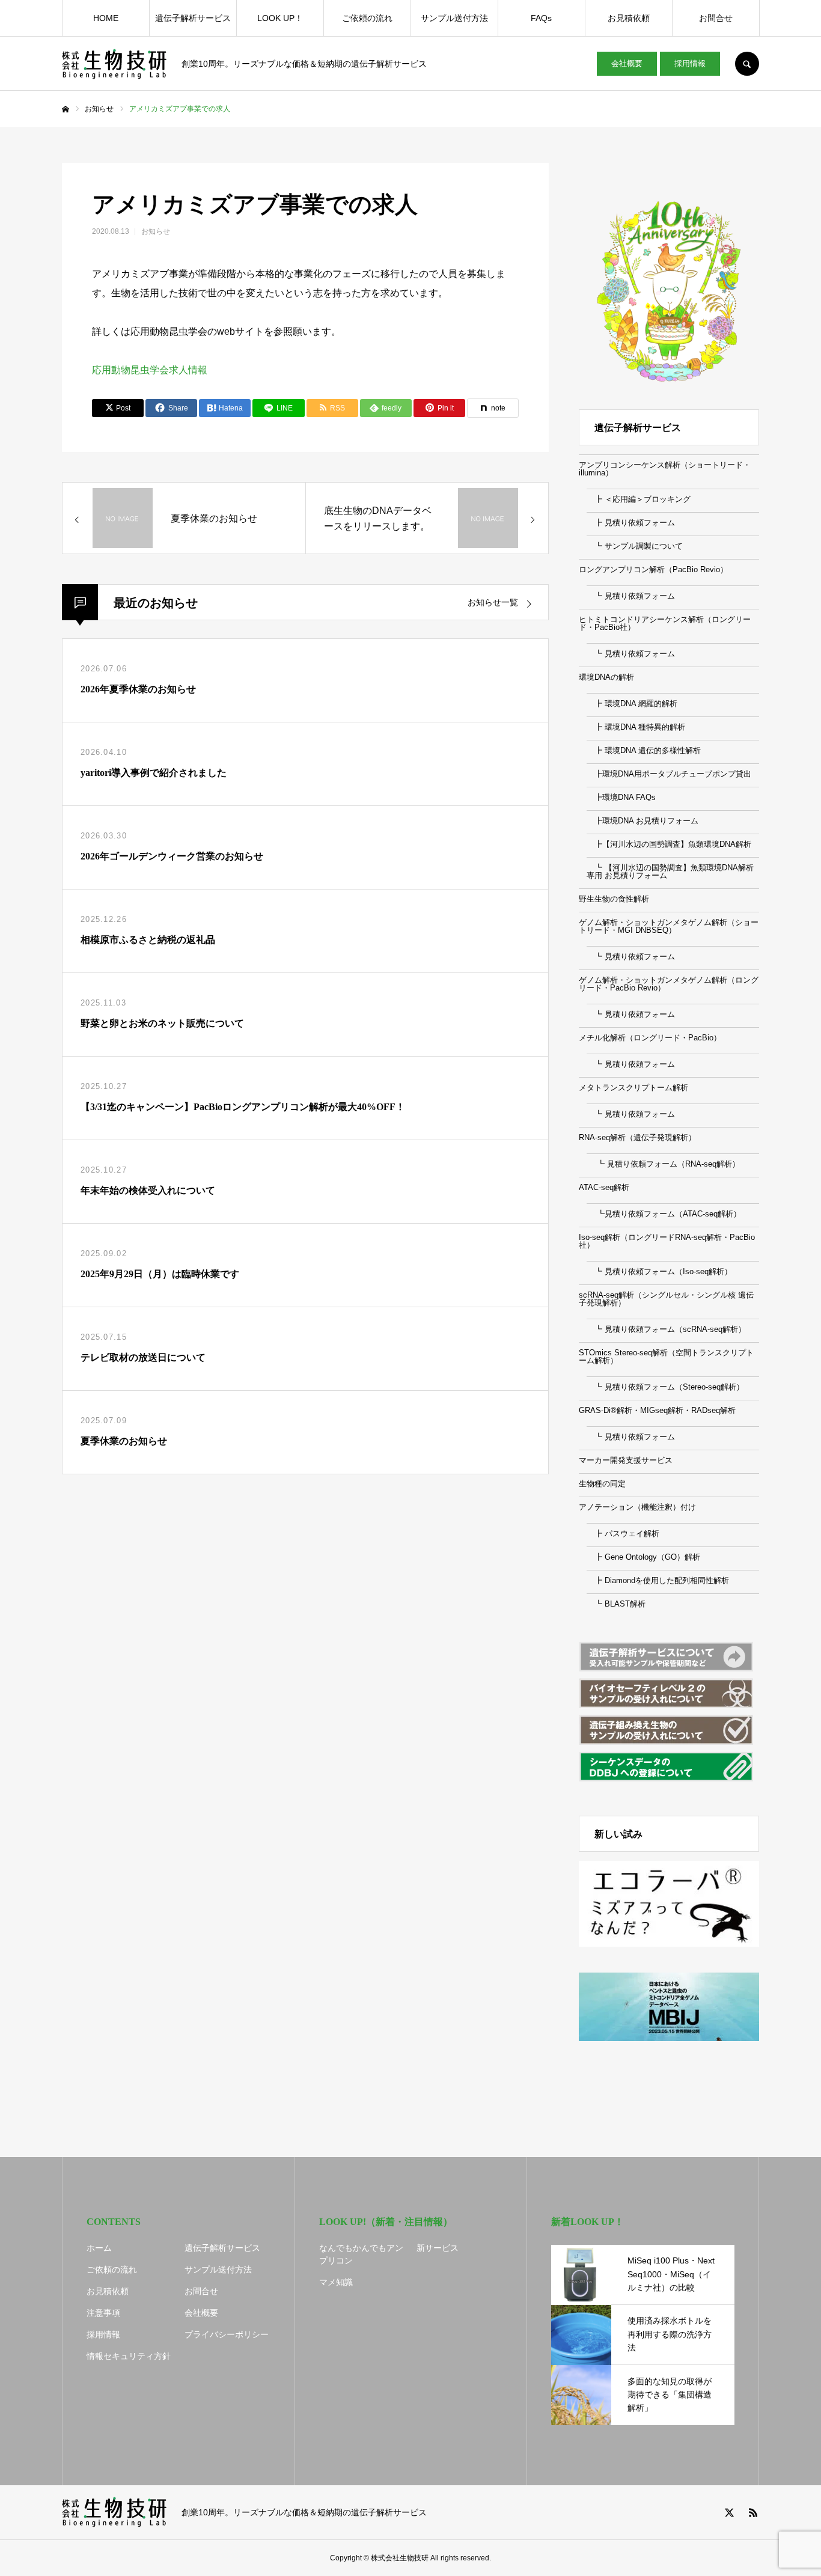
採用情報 (690, 63)
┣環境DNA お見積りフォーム (642, 821)
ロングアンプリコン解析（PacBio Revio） (653, 569)
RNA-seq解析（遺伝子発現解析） (637, 1137)
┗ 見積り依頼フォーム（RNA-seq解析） (663, 1164)
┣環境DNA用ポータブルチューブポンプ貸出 (669, 774)
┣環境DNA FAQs (621, 797)
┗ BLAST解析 (616, 1604)
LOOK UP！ (280, 18)
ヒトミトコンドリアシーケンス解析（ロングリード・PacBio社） (665, 623)
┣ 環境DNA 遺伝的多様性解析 (644, 750)
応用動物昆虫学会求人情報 (150, 370)
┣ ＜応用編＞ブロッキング (639, 499)
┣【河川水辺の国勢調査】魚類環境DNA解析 (669, 844)
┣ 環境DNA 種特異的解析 (636, 727)
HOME (106, 18)
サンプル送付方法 (454, 18)
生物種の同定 (602, 1484)
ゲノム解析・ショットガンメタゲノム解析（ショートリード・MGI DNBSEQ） (669, 926)
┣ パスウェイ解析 (623, 1534)
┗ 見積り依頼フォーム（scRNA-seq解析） (666, 1329)
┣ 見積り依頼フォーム (631, 523)
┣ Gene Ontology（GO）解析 (643, 1557)
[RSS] (753, 2512)
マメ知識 (336, 2282)
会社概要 (627, 63)
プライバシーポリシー (227, 2334)
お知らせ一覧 (493, 603)
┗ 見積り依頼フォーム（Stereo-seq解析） (665, 1387)
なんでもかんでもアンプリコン (361, 2254)
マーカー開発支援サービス (626, 1460)
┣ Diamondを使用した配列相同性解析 (658, 1580)
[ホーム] (66, 109)
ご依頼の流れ (367, 18)
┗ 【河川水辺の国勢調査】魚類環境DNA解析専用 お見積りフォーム (670, 871)
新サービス (438, 2248)
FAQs (541, 18)
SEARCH (747, 64)
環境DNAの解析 (606, 677)
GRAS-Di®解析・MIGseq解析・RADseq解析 (657, 1410)
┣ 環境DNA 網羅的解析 (632, 704)
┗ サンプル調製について (635, 546)
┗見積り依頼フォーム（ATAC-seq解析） (664, 1214)
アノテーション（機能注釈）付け (637, 1507)
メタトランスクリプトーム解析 (633, 1088)
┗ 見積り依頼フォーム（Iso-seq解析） (659, 1271)
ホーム (99, 2248)
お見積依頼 (629, 18)
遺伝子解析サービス (193, 18)
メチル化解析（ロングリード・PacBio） (650, 1038)
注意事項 (103, 2313)
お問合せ (716, 18)
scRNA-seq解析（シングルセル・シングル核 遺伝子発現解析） (666, 1299)
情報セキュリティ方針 (129, 2356)
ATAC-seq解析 (604, 1187)
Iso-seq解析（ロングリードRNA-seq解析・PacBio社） (667, 1241)
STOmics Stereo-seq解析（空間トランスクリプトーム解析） (666, 1357)
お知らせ (156, 231)
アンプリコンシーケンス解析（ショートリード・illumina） (665, 469)
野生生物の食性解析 (614, 899)
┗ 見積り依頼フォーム (631, 596)
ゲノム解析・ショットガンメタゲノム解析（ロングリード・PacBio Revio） (669, 984)
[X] (729, 2512)
